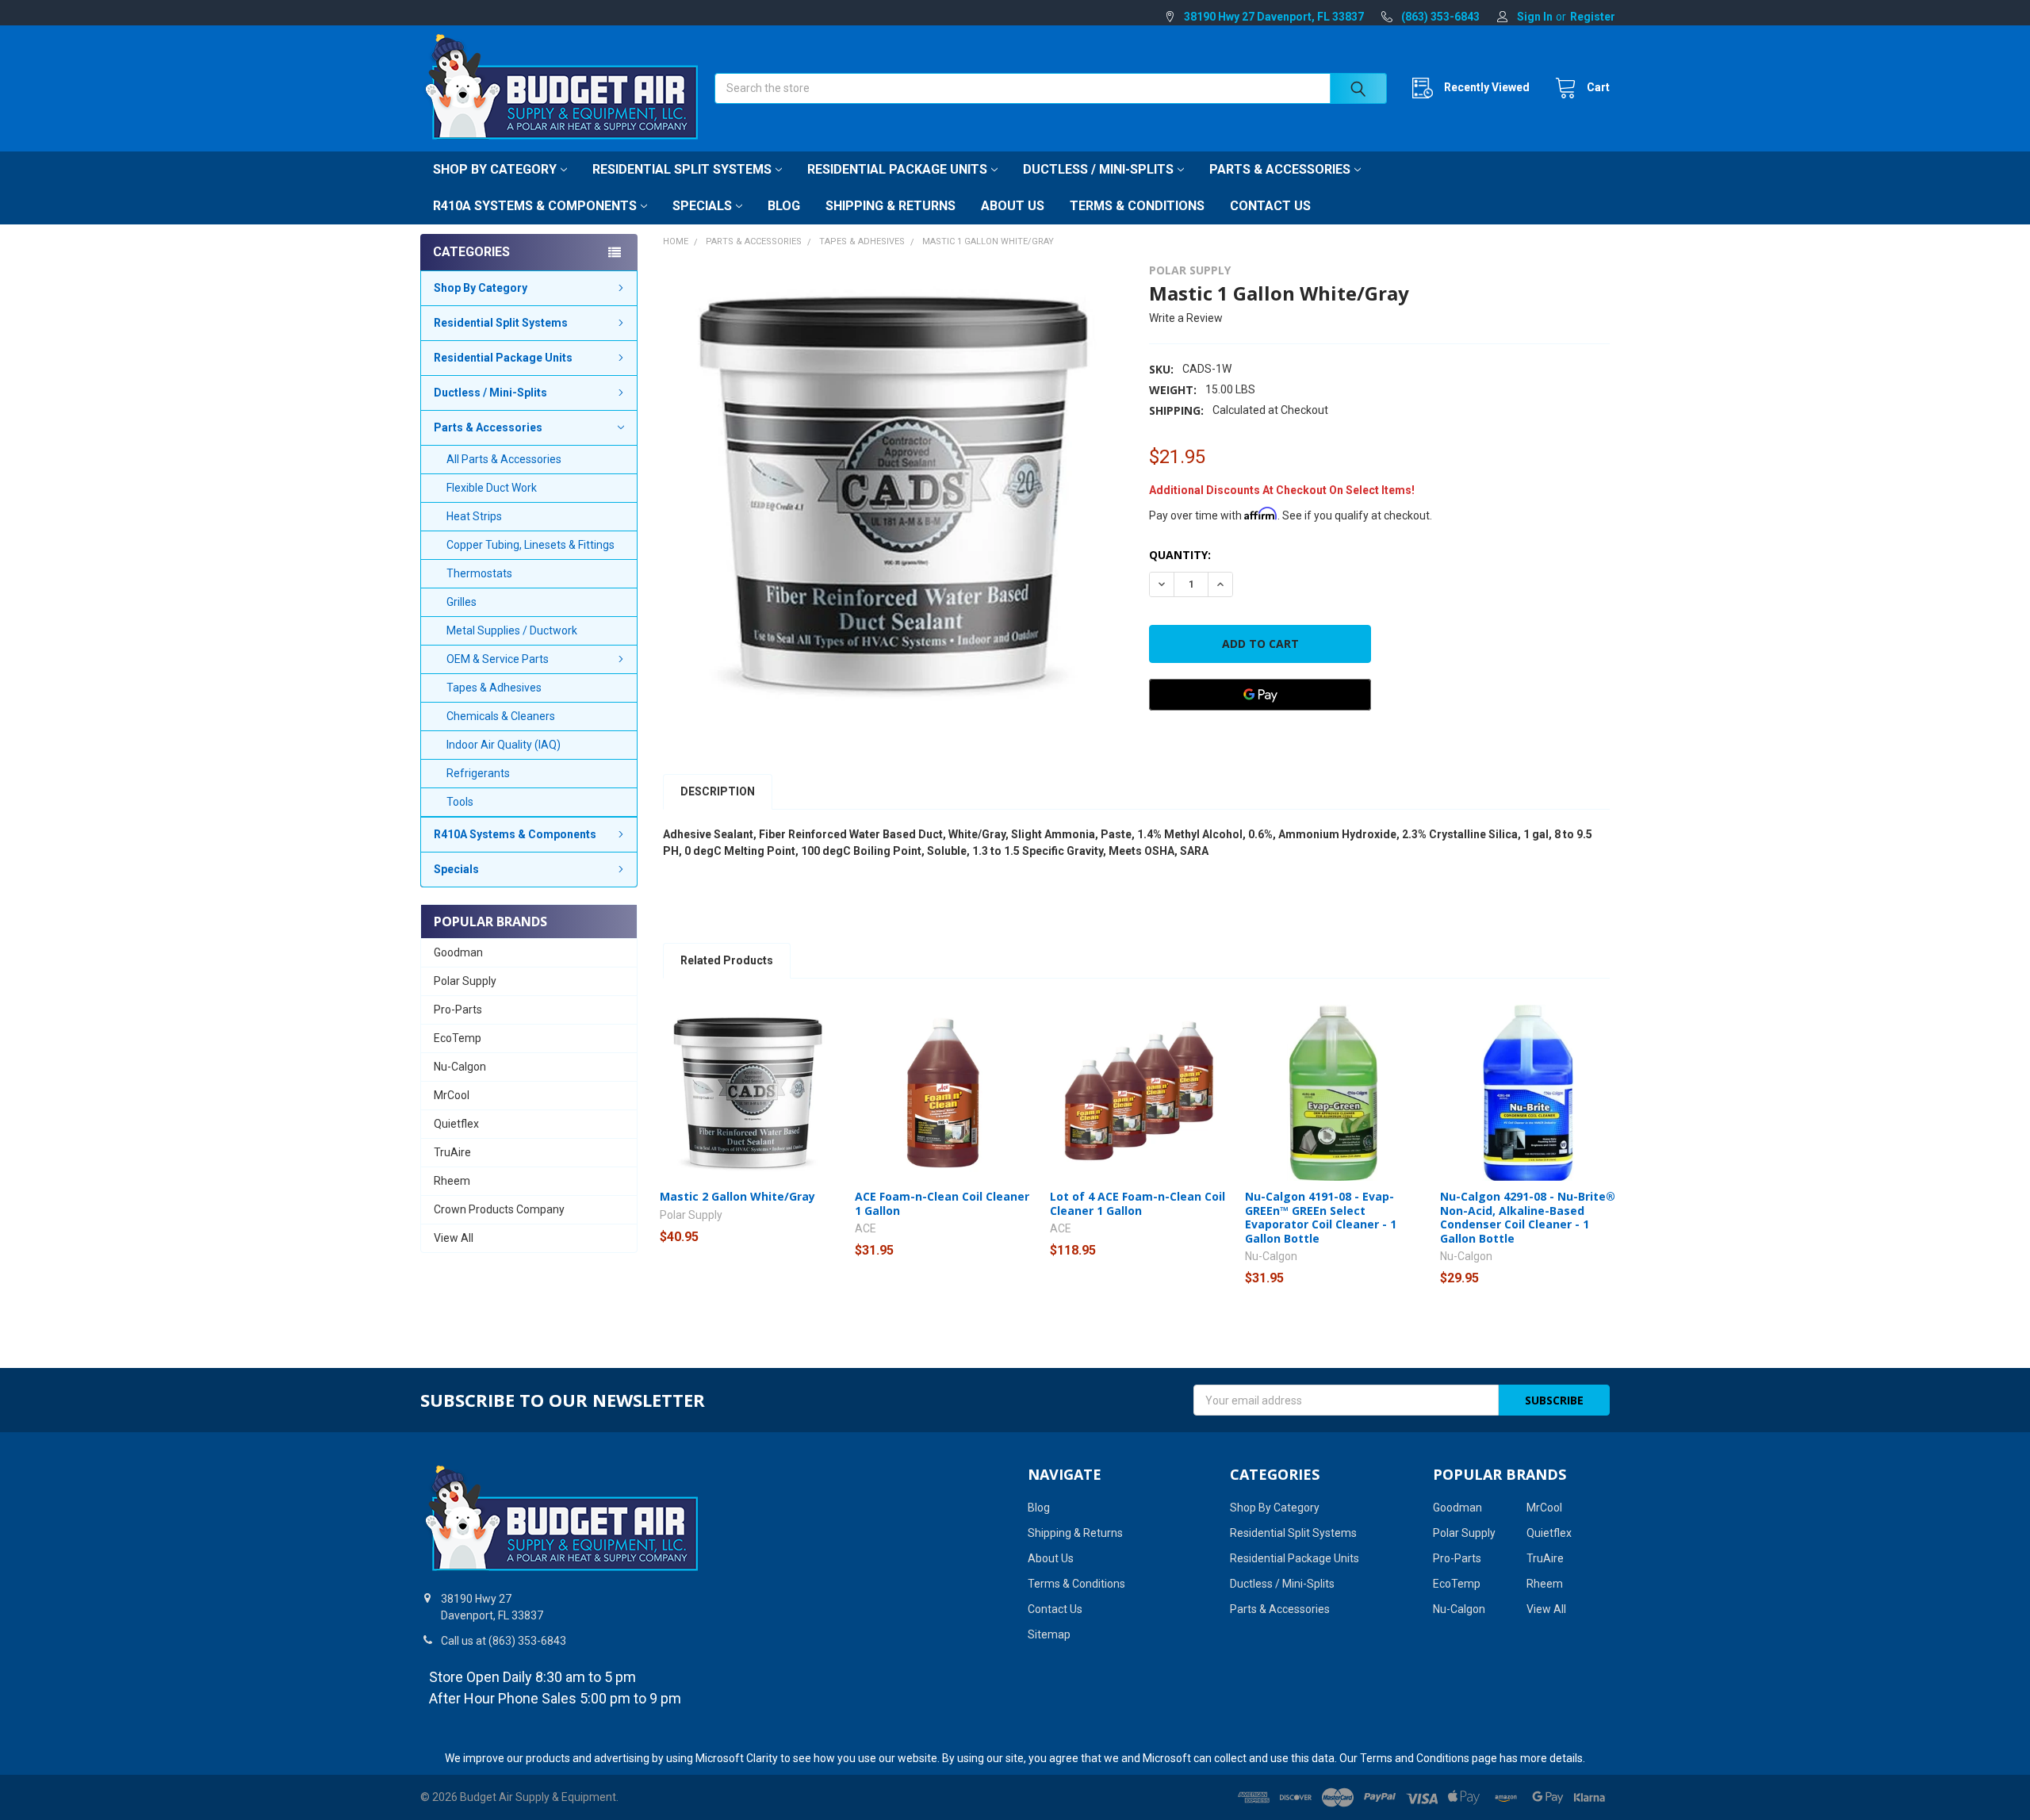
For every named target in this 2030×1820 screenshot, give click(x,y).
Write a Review (1186, 318)
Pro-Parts (458, 1010)
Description (718, 791)
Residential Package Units (897, 169)
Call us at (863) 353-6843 (504, 1641)
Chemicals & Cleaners (501, 716)
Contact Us (1270, 206)
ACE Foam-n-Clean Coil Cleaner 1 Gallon (942, 1203)
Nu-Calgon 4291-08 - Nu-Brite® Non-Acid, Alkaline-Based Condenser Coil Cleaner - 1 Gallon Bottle (1528, 1217)
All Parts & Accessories (504, 459)
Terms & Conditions (1137, 206)
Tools (460, 802)
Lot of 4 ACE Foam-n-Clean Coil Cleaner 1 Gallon (1138, 1203)
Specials (702, 206)
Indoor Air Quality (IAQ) (504, 745)
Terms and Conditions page (1429, 1758)
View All (454, 1238)
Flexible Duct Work (492, 488)
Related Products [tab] (727, 960)
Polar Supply (465, 981)
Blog (784, 206)
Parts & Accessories (1280, 169)
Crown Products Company (499, 1209)
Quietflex (456, 1124)
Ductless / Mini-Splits (1098, 169)
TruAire (452, 1152)
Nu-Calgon (460, 1067)
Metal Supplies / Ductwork (512, 630)
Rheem (452, 1181)
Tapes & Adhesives (494, 688)
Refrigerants (478, 773)
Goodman (458, 952)
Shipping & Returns (891, 206)
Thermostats (479, 573)
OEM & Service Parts (498, 659)
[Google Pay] (1260, 695)
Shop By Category (495, 169)
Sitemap (1049, 1634)
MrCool (452, 1095)
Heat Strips (474, 516)
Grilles (462, 602)
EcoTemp (458, 1038)
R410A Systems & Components (535, 206)
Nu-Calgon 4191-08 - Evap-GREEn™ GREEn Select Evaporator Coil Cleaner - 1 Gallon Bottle (1321, 1217)
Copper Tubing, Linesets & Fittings (530, 545)
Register (1593, 17)
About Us (1013, 206)
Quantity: (1180, 555)
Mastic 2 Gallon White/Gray (737, 1196)
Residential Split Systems (682, 169)
